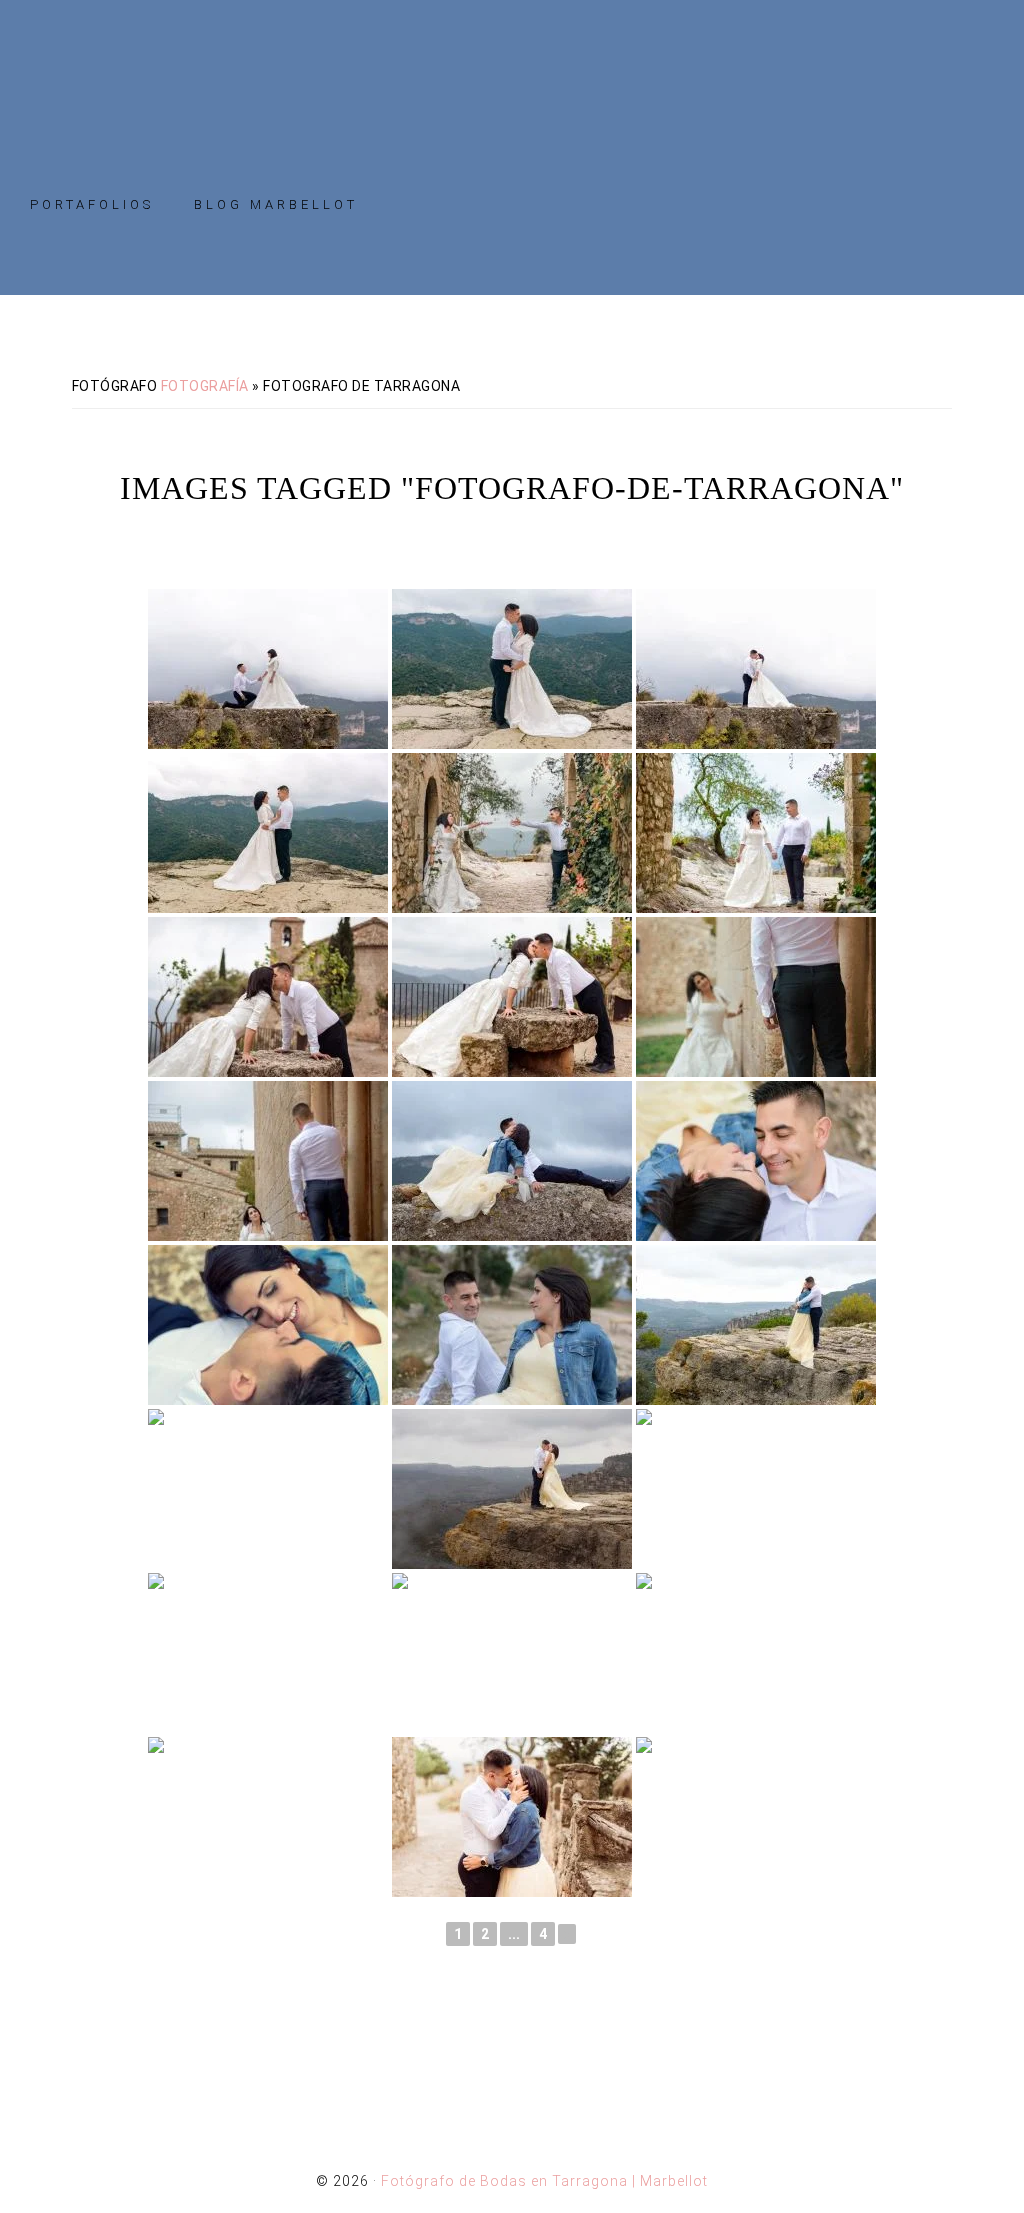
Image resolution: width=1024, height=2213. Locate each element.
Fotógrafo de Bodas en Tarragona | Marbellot (512, 72)
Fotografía (205, 386)
